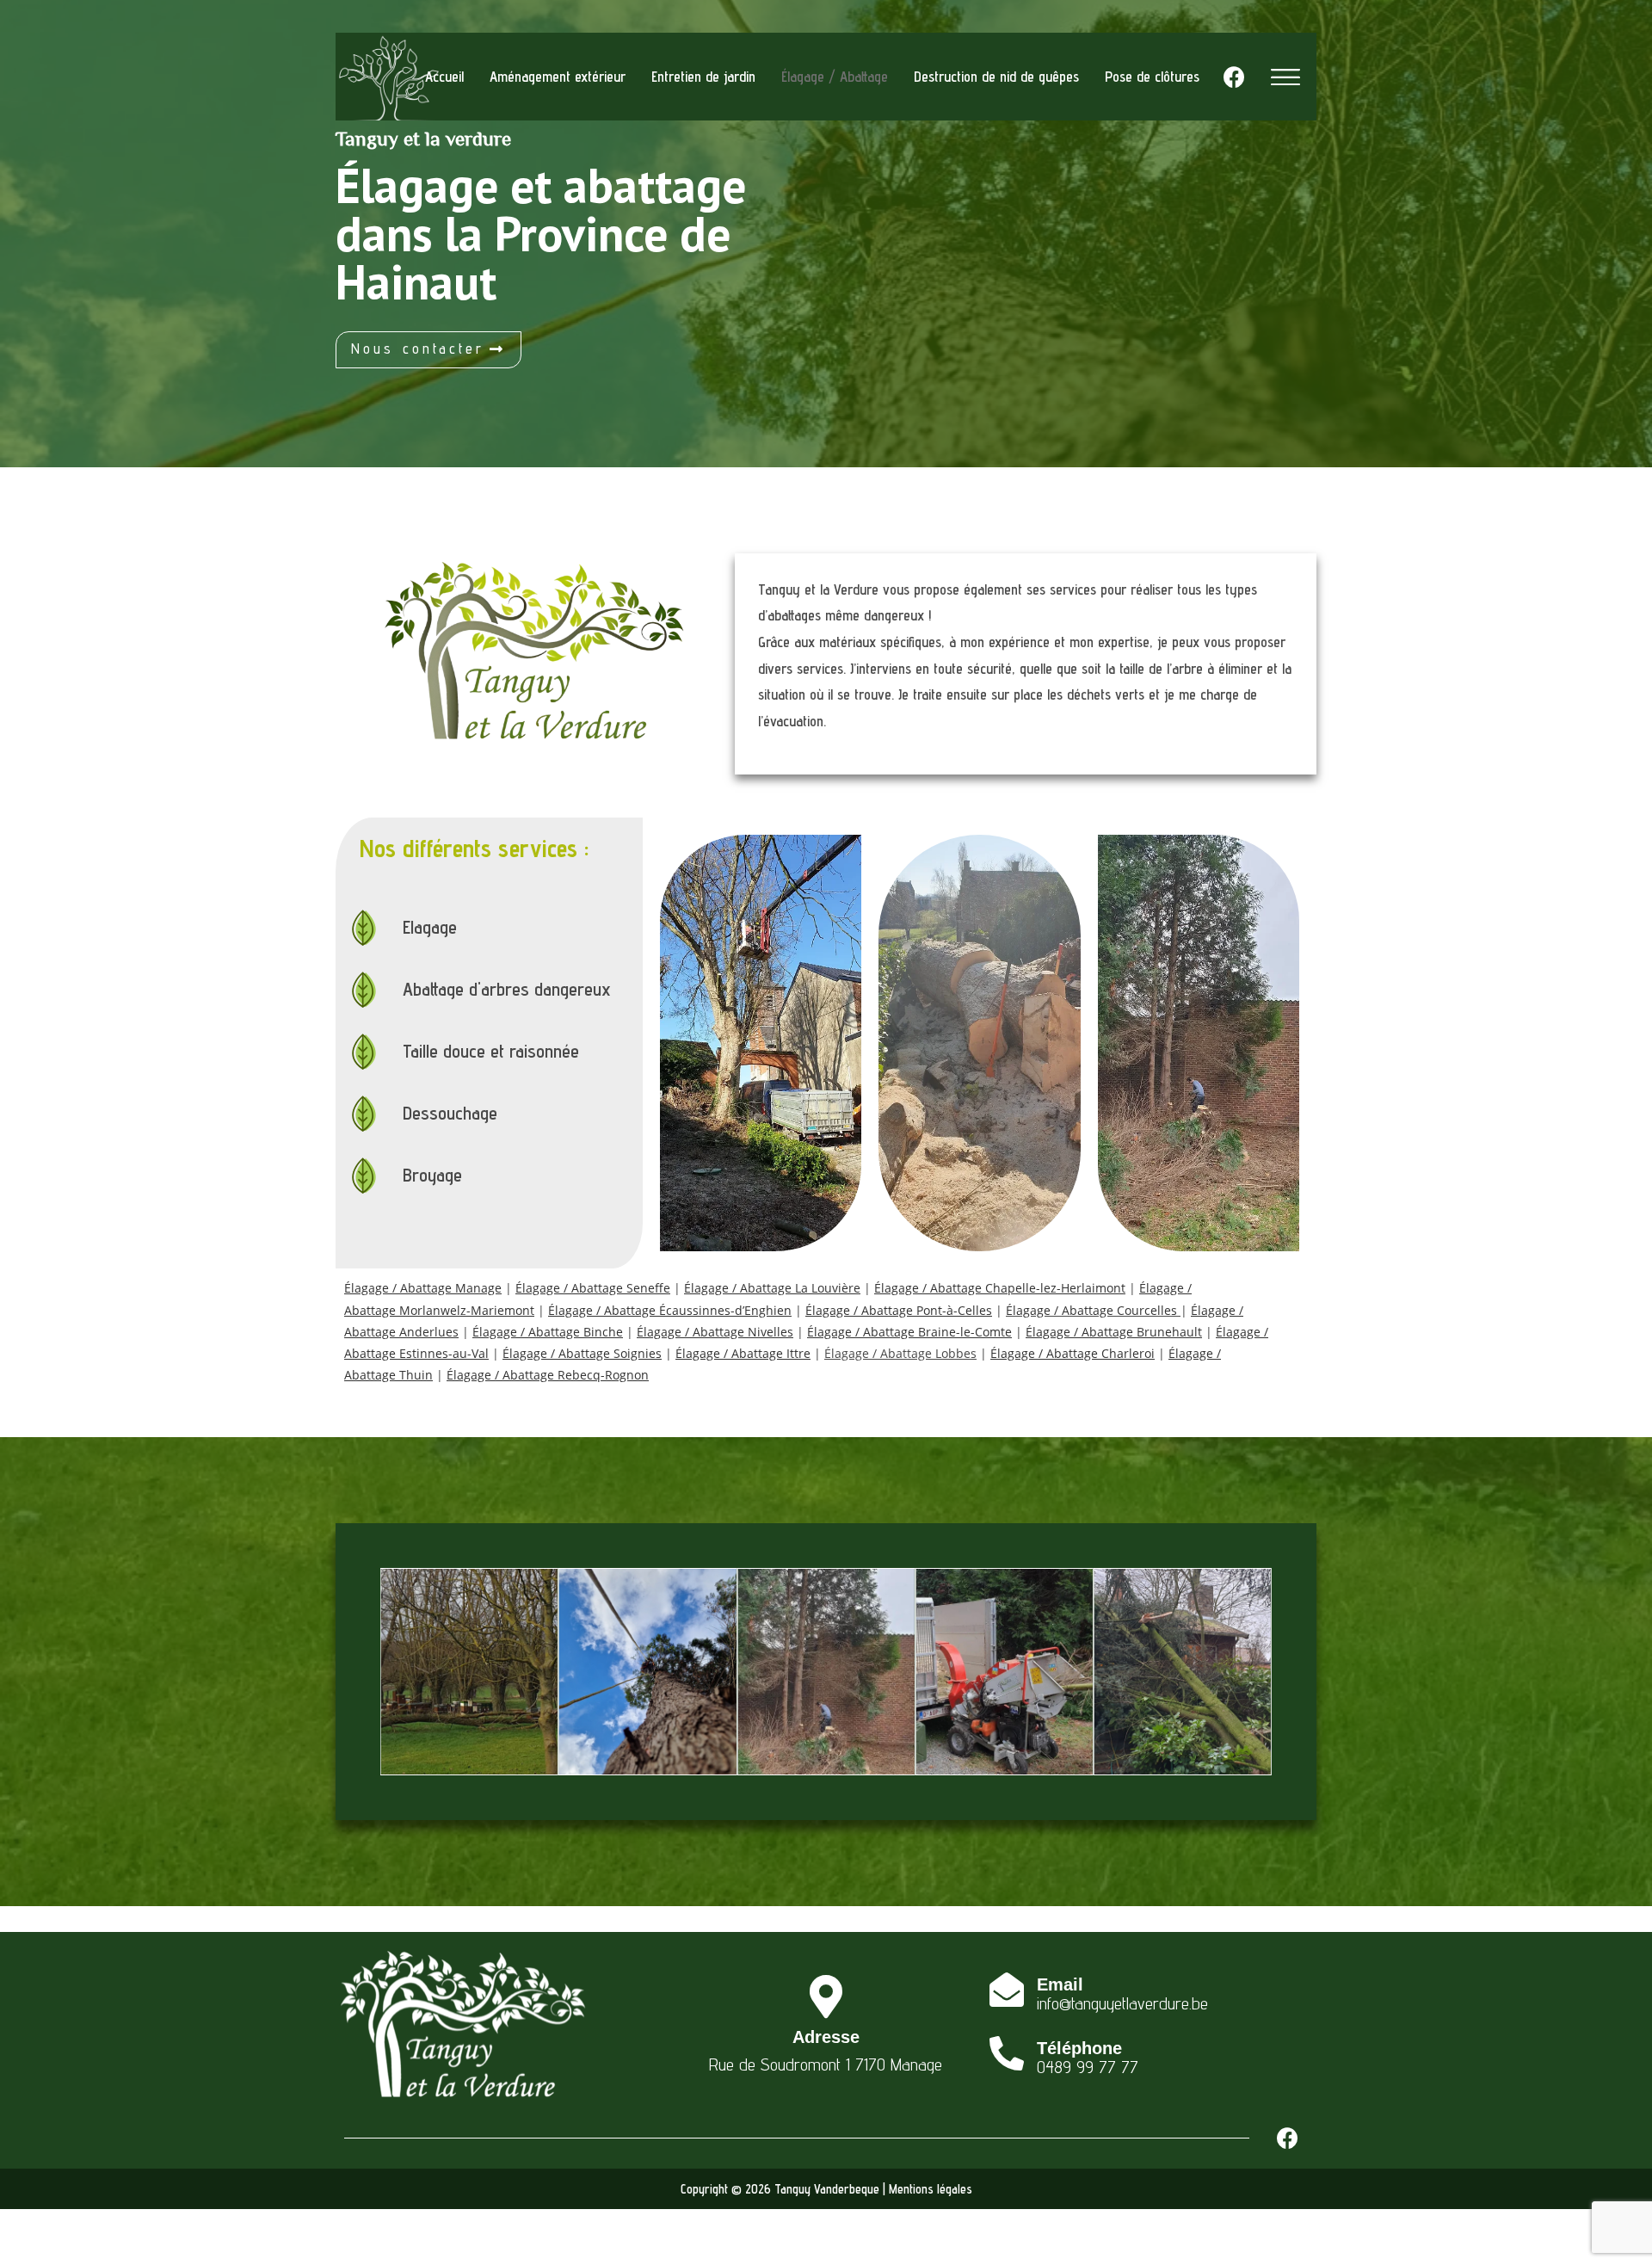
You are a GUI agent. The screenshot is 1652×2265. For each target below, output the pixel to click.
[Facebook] (1234, 77)
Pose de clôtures (1152, 77)
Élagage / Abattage (835, 77)
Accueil (444, 77)
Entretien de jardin (703, 77)
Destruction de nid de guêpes (996, 77)
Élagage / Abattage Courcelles (1091, 1310)
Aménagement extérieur (558, 77)
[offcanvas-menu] (1285, 77)
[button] (428, 350)
